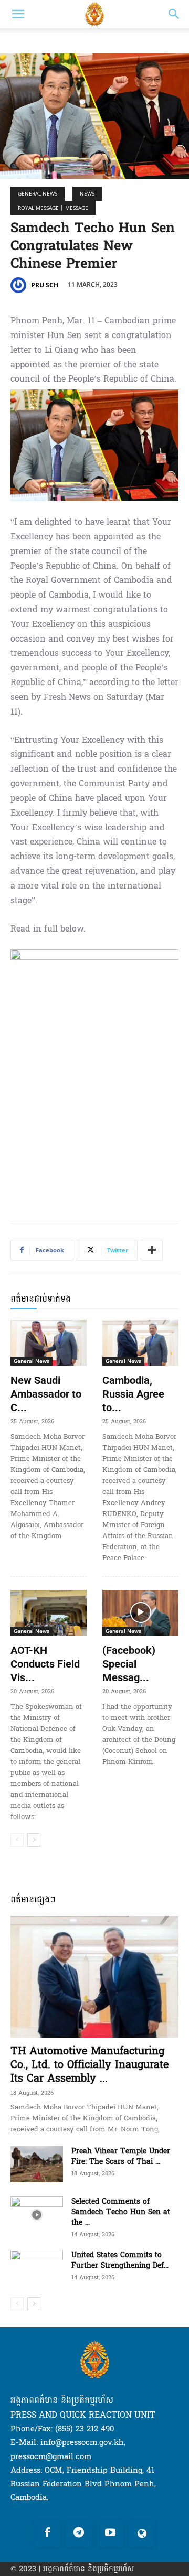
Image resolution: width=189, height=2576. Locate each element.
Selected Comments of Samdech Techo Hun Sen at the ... (121, 2212)
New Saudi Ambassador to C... (46, 1394)
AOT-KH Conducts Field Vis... (45, 1664)
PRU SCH (45, 285)
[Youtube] (110, 2534)
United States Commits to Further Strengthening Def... (120, 2260)
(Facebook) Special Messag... (129, 1664)
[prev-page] (17, 1840)
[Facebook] (47, 2534)
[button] (18, 14)
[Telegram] (79, 2534)
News (87, 193)
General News (38, 193)
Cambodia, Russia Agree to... (133, 1394)
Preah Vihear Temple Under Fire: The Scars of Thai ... (121, 2156)
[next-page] (34, 1840)
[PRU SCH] (20, 285)
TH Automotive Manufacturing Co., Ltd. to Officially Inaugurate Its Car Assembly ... (90, 2065)
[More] (152, 1250)
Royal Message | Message (53, 208)
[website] (142, 2534)
